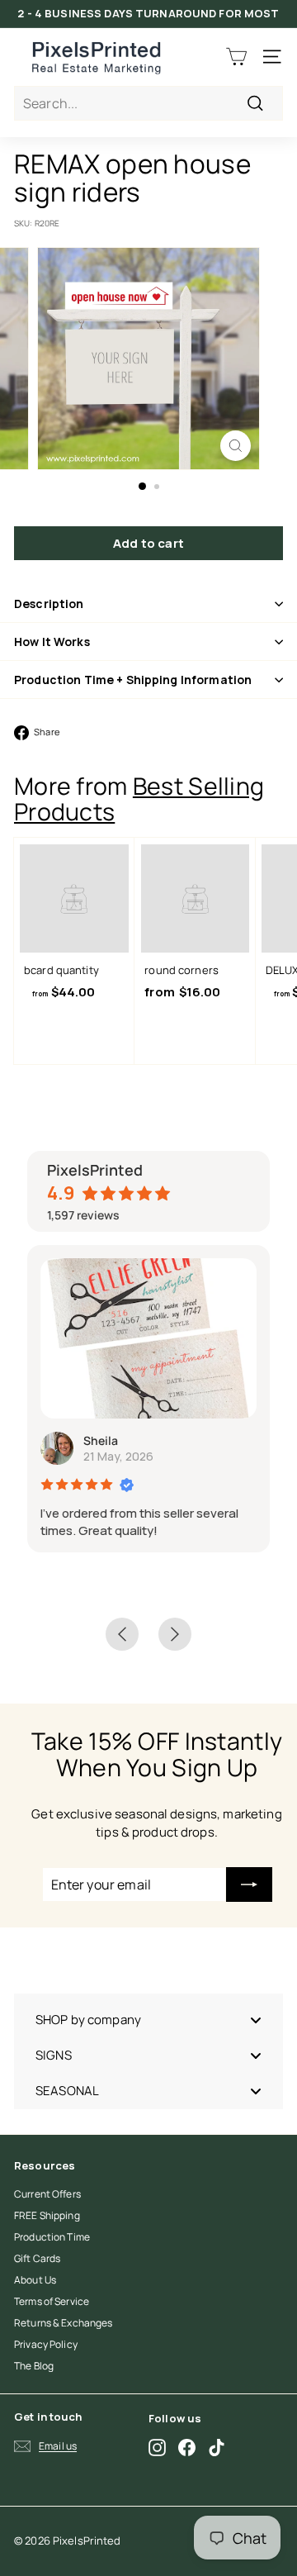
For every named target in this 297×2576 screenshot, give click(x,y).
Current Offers (47, 2194)
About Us (35, 2280)
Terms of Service (52, 2301)
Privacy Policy (46, 2344)
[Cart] (236, 57)
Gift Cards (37, 2258)
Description (49, 604)
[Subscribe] (249, 1884)
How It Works (52, 642)
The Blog (34, 2366)
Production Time (52, 2237)
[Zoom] (236, 446)
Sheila (101, 1440)
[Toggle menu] (256, 2020)
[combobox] (148, 103)
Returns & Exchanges (63, 2323)
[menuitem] (148, 2020)
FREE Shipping (47, 2215)
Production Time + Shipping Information (133, 680)
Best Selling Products (139, 799)
